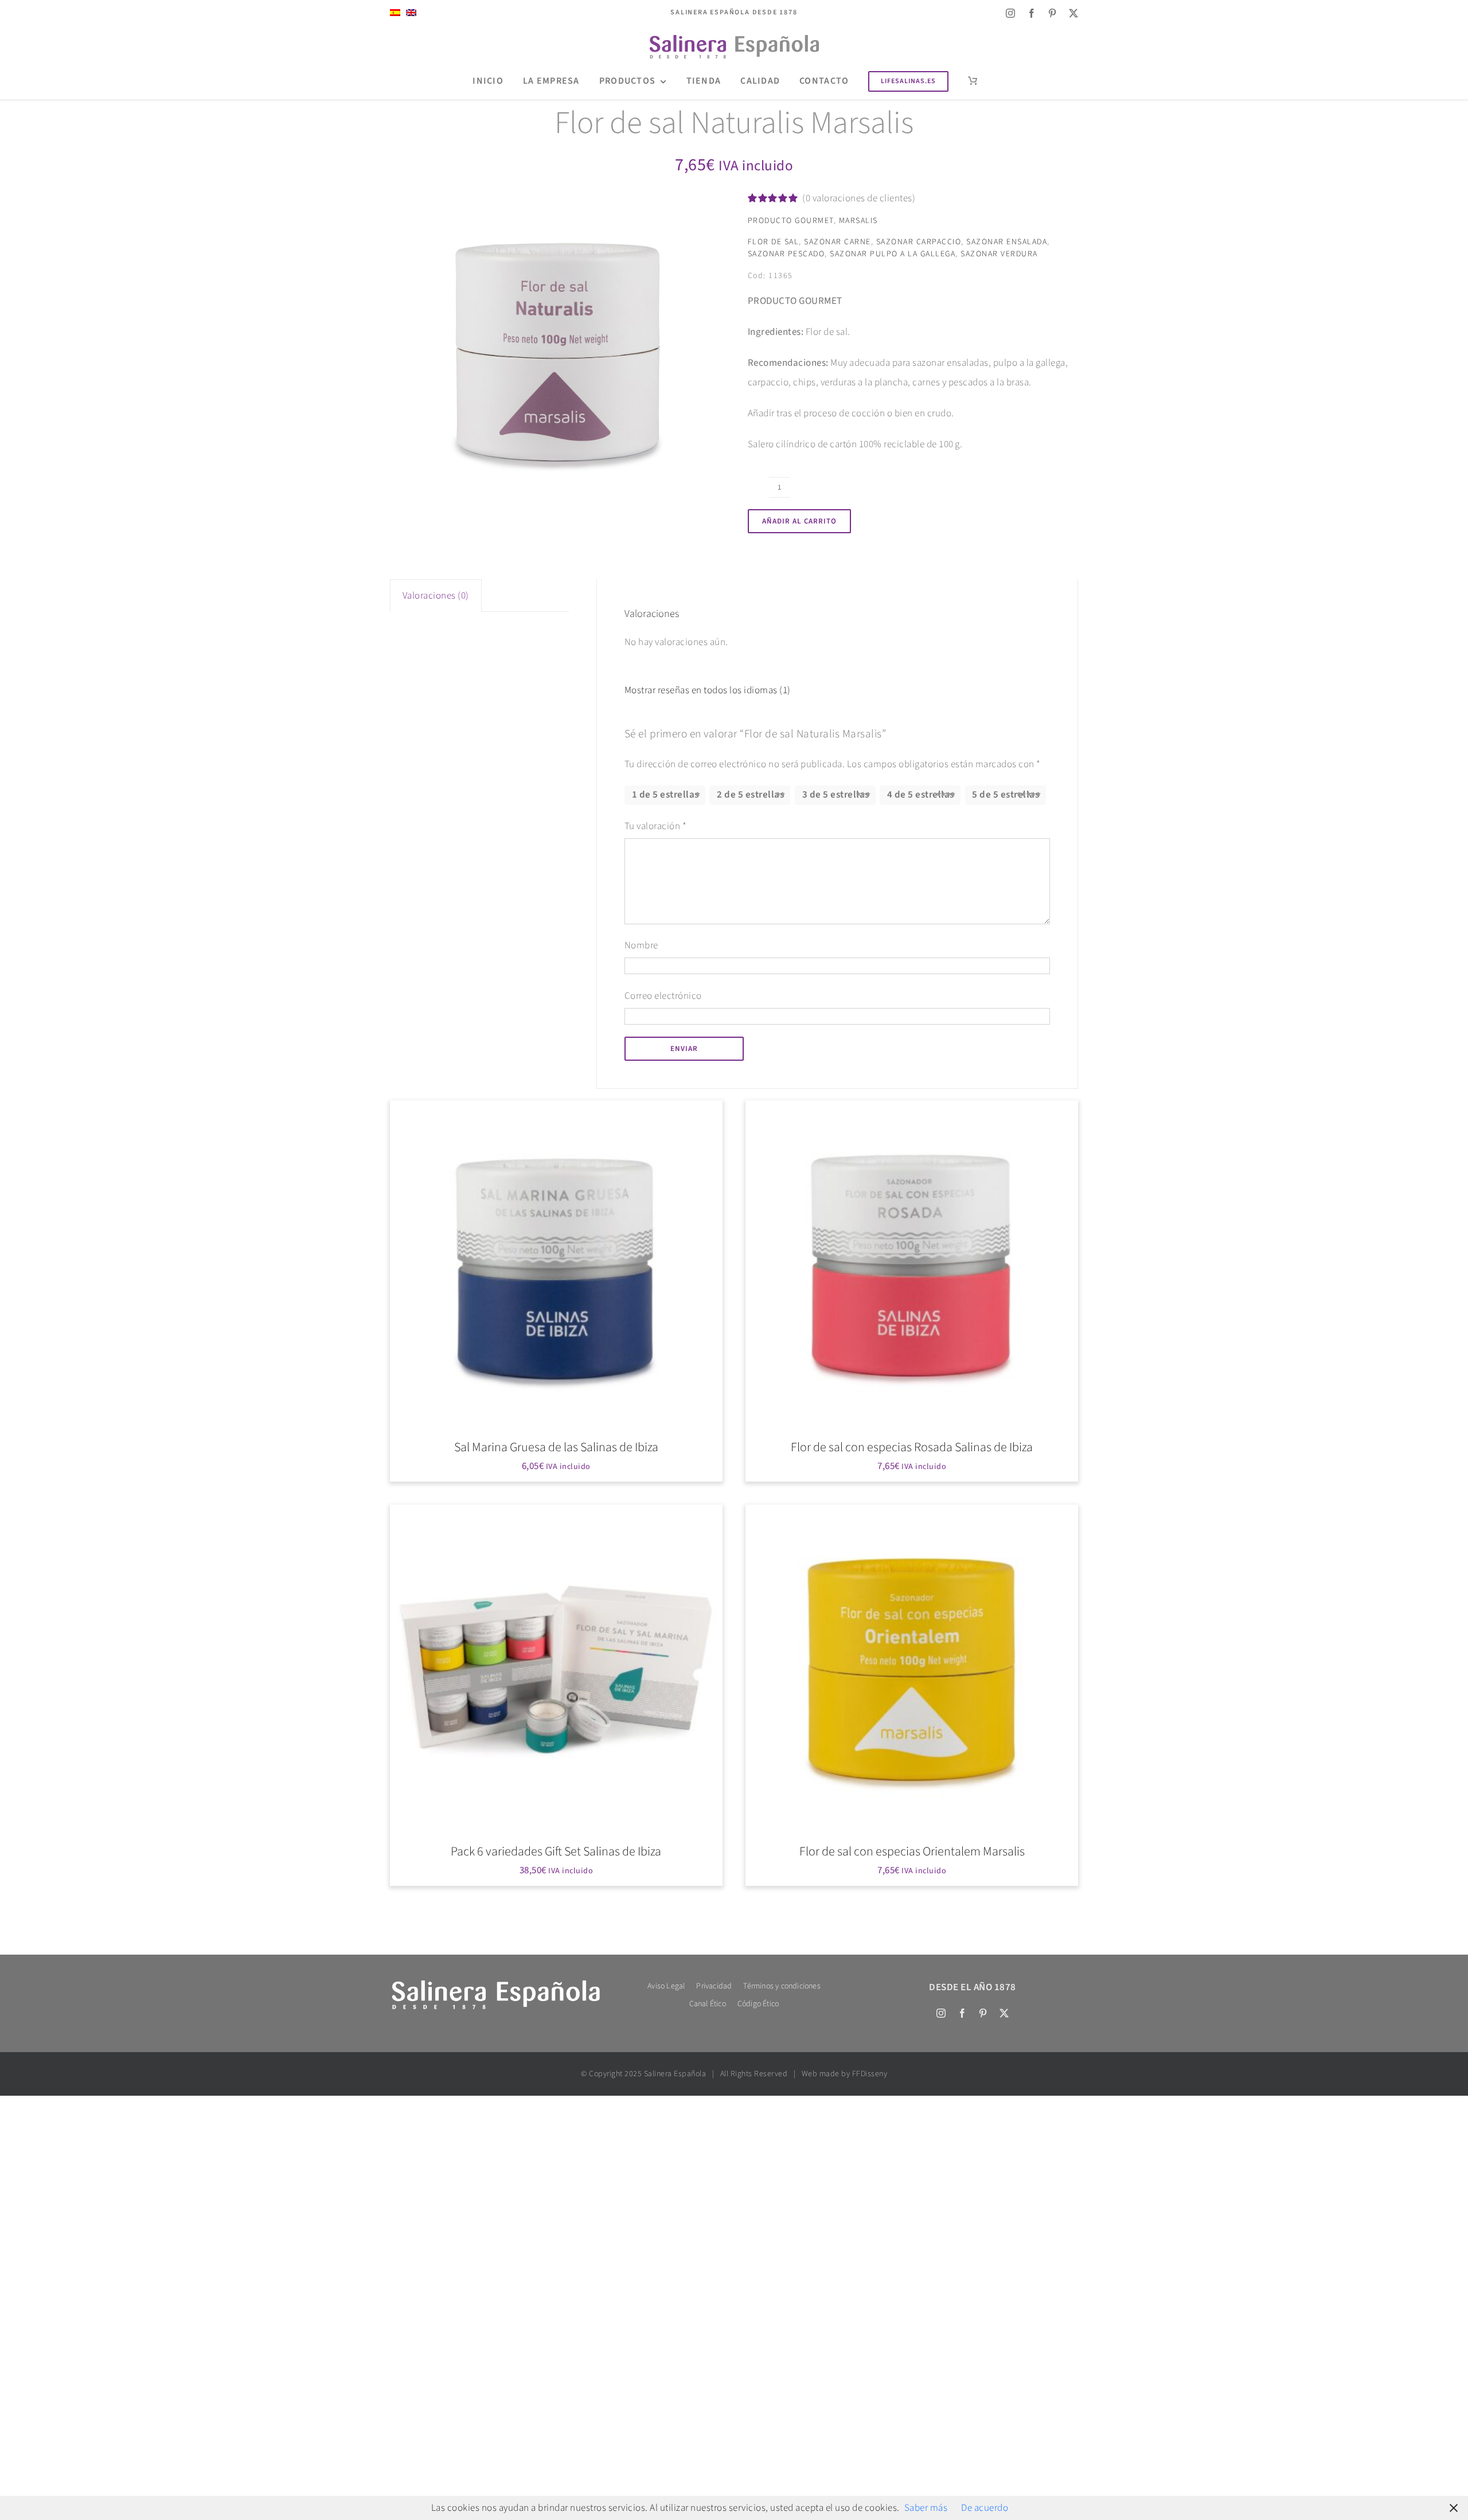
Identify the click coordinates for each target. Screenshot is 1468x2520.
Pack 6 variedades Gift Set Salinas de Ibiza (556, 1851)
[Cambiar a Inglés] (411, 13)
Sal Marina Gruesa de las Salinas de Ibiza (556, 1447)
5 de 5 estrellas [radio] (1006, 795)
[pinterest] (1053, 13)
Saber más (926, 2508)
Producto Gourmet (791, 221)
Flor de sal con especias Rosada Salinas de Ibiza (912, 1447)
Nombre (641, 946)
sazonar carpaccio (919, 242)
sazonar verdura (999, 254)
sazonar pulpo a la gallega (893, 254)
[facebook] (1032, 13)
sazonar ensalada (1007, 242)
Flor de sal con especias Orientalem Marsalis (912, 1851)
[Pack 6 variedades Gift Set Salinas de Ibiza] (556, 1671)
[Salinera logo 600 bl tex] (495, 1982)
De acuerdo (985, 2508)
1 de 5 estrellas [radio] (665, 795)
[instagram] (1011, 13)
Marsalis (858, 221)
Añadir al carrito (799, 521)
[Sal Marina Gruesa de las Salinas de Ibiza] (556, 1267)
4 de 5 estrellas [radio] (921, 795)
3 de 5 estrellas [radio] (836, 795)
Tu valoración (656, 826)
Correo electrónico (663, 996)
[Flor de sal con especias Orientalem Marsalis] (912, 1671)
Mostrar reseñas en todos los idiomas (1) (708, 690)
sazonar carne (838, 242)
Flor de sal (774, 242)
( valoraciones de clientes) (859, 198)
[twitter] (1074, 13)
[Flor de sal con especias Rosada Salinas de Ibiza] (912, 1267)
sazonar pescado (786, 254)
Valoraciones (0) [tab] (436, 596)
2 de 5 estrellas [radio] (750, 795)
